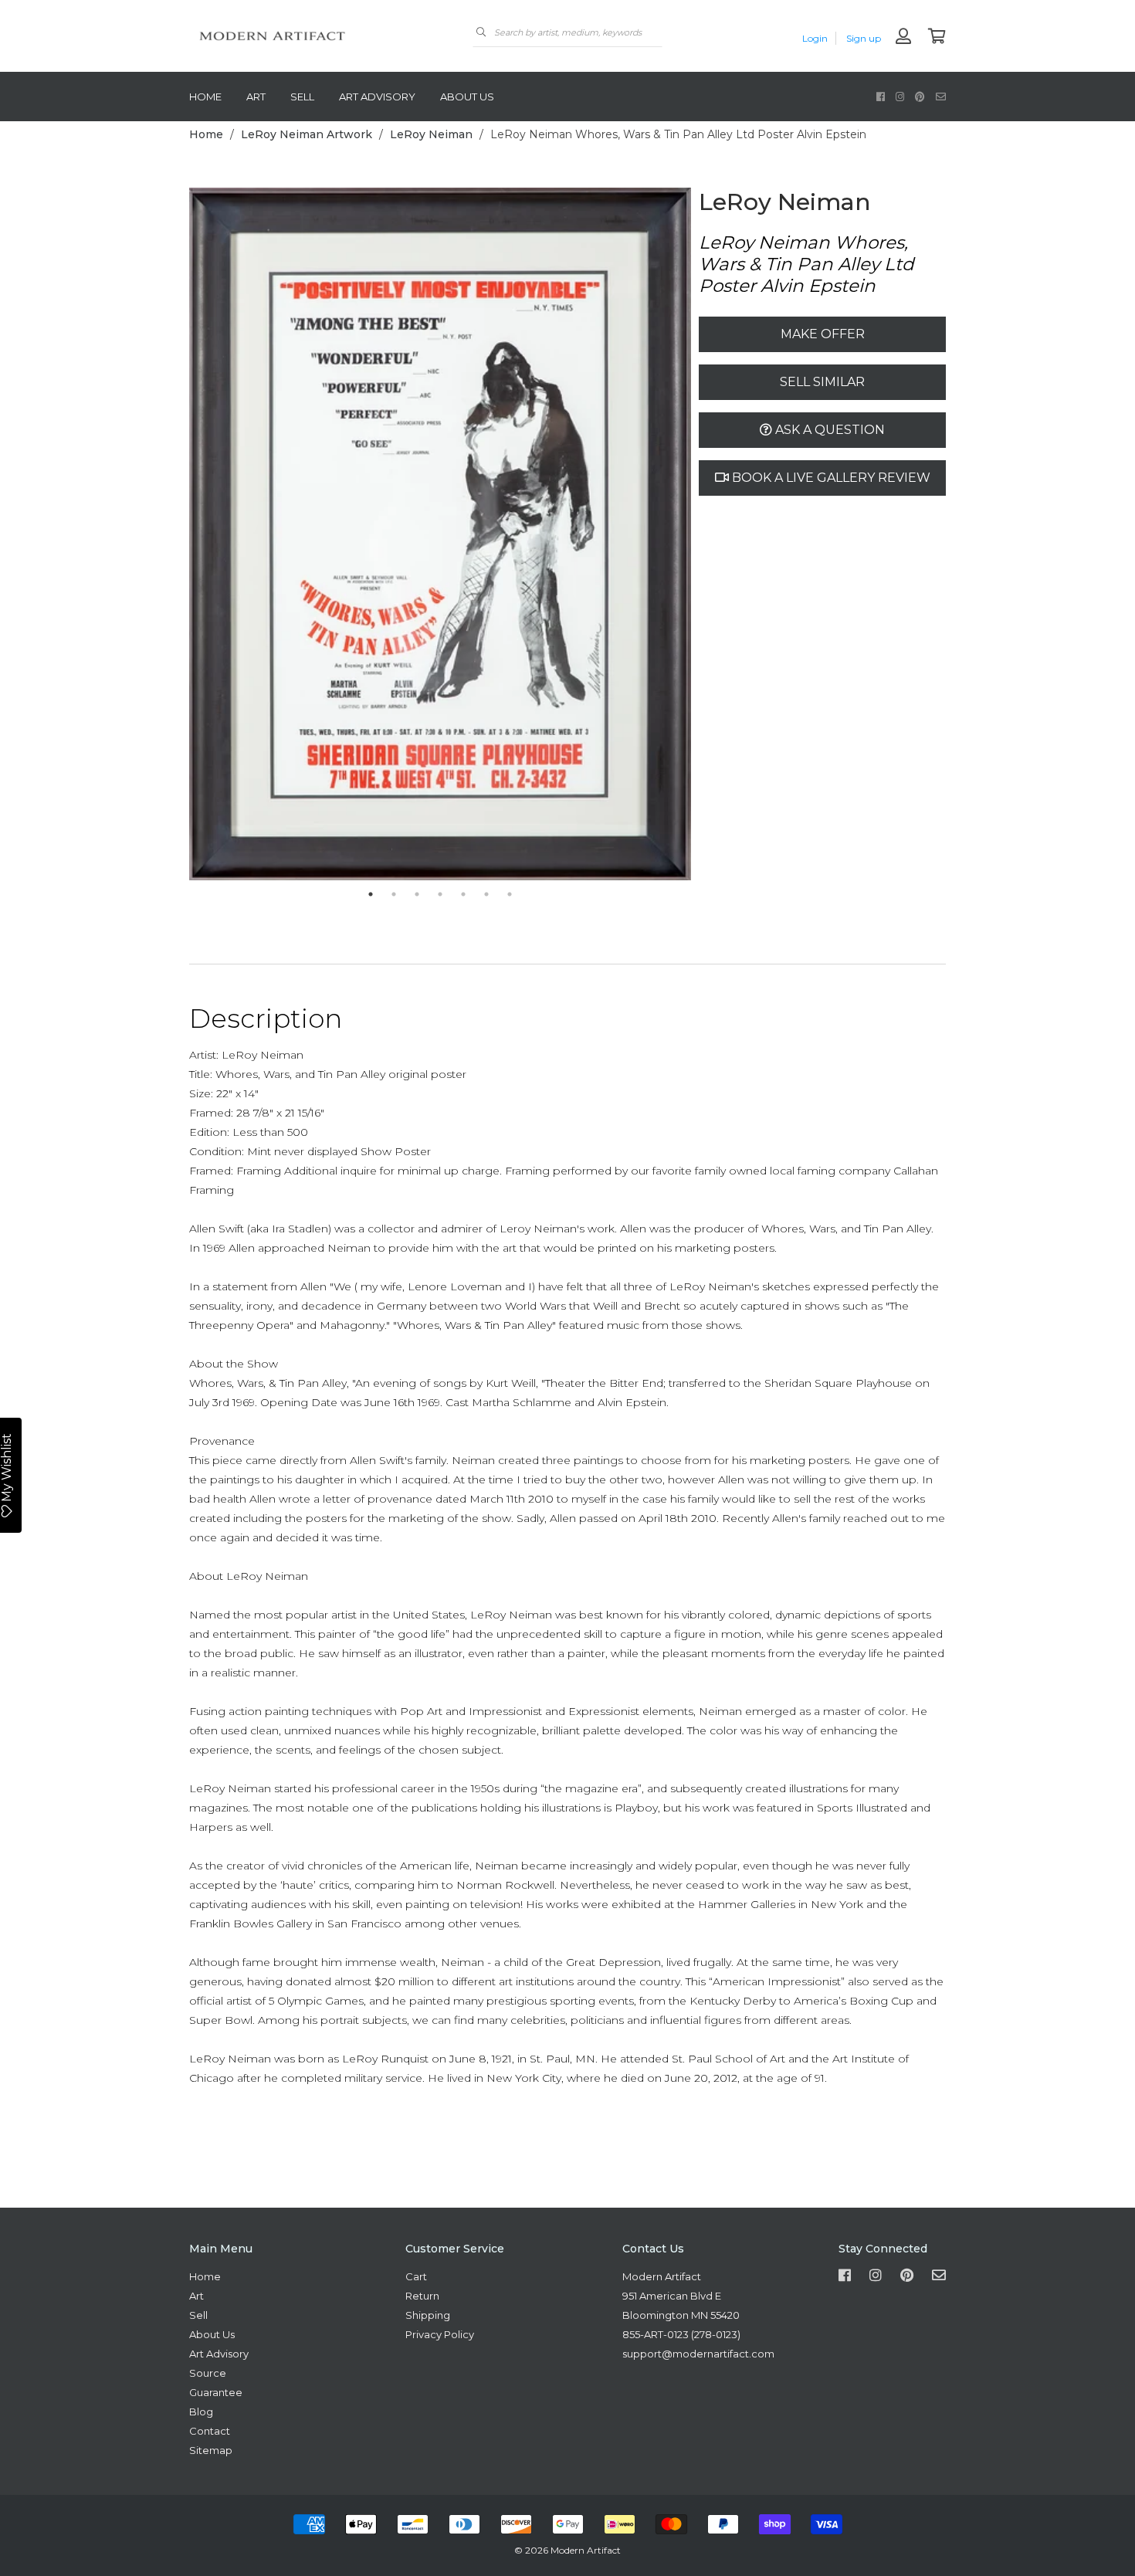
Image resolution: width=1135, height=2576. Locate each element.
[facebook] (881, 96)
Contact (210, 2431)
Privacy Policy (440, 2334)
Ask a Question (828, 430)
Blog (201, 2412)
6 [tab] (486, 894)
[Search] (481, 32)
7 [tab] (510, 894)
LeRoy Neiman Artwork (307, 134)
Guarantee (216, 2392)
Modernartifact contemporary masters (305, 36)
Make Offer (823, 334)
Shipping (428, 2315)
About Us (467, 97)
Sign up (864, 38)
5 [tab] (463, 894)
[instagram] (900, 96)
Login (815, 38)
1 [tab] (371, 894)
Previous (178, 535)
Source (208, 2373)
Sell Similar (822, 382)
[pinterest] (920, 96)
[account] (903, 37)
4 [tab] (440, 894)
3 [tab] (417, 894)
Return (422, 2296)
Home (205, 97)
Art (256, 97)
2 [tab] (394, 894)
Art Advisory (377, 97)
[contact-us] (941, 96)
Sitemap (211, 2450)
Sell (302, 97)
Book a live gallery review (830, 478)
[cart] (937, 37)
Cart (416, 2276)
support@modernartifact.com (698, 2354)
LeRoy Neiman (431, 134)
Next (703, 535)
